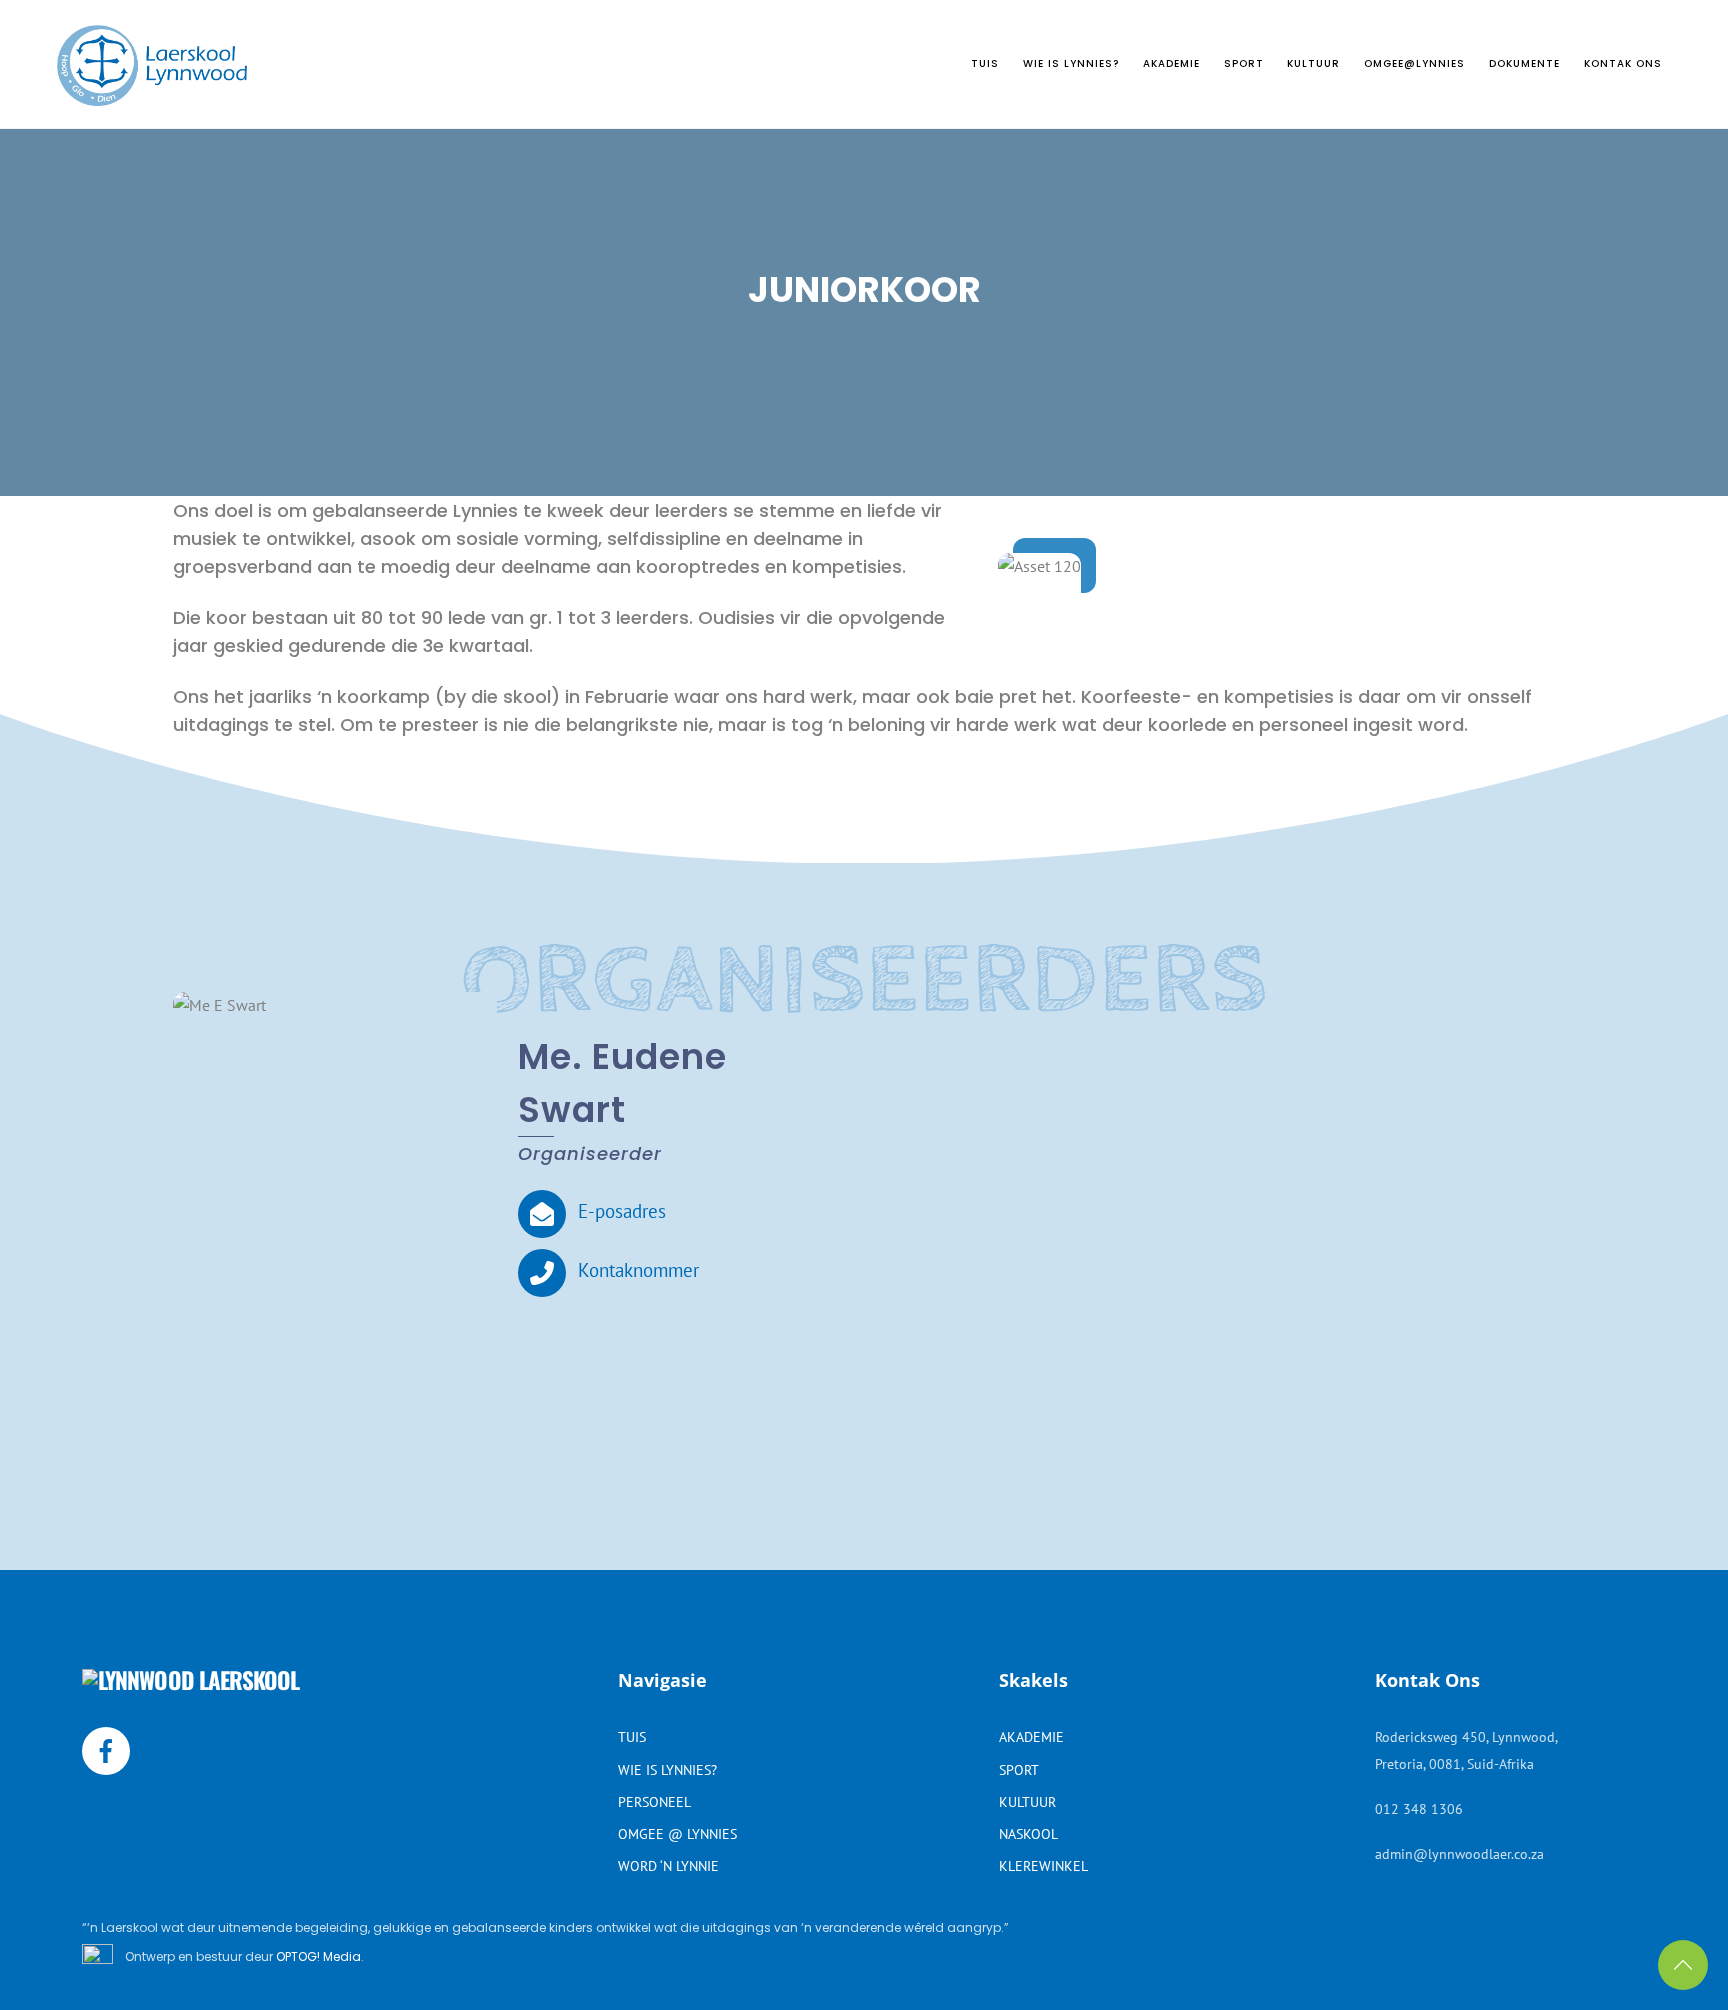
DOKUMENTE (1524, 63)
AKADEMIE (1171, 63)
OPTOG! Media (318, 1956)
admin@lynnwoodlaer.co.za (1459, 1853)
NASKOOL (1028, 1833)
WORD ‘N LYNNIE (668, 1865)
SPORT (1244, 63)
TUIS (985, 63)
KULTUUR (1313, 63)
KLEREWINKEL (1043, 1865)
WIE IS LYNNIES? (1071, 63)
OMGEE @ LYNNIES (677, 1833)
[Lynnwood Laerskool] (152, 96)
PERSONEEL (654, 1801)
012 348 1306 (1419, 1808)
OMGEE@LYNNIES (1414, 63)
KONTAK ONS (1623, 63)
